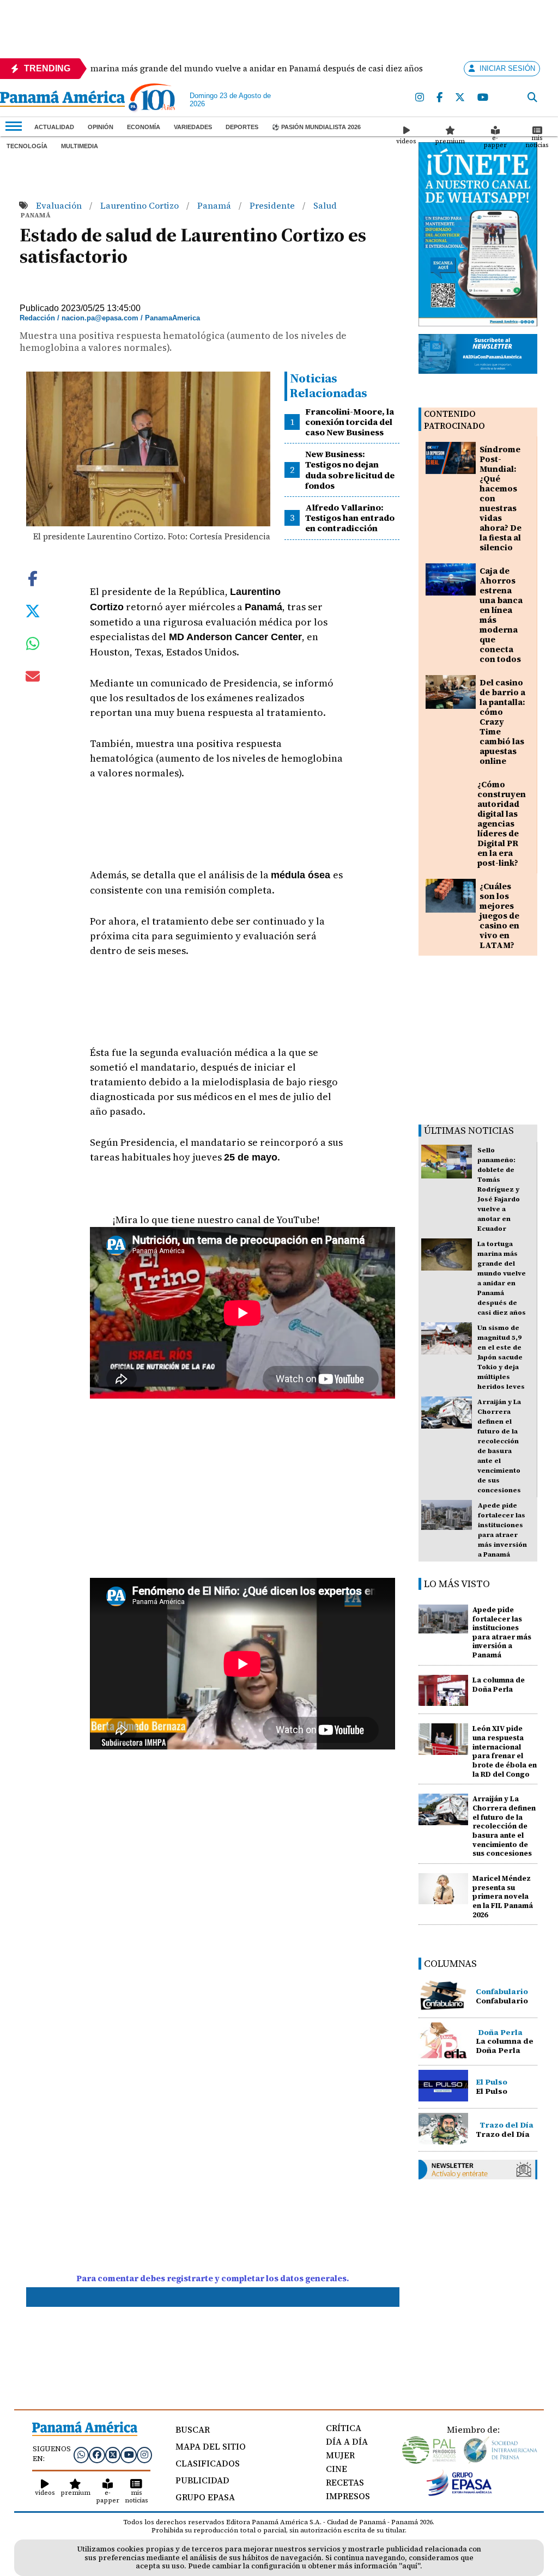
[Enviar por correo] (33, 678)
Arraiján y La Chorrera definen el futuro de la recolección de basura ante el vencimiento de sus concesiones (504, 1826)
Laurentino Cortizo (141, 205)
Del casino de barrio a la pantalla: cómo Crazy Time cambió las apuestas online (502, 722)
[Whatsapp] (81, 2455)
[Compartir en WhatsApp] (33, 646)
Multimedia (80, 146)
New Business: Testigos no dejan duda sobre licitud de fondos (350, 470)
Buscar (193, 2429)
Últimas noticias (469, 1130)
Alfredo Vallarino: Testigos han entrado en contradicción (350, 518)
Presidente (273, 205)
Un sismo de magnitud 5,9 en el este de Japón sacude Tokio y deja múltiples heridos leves (501, 1357)
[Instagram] (420, 98)
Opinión (101, 127)
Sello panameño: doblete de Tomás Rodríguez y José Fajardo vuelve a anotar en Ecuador (499, 1189)
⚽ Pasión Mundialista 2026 (316, 127)
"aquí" (410, 2566)
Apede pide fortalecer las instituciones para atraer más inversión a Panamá (502, 1632)
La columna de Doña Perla (499, 1685)
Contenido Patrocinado (454, 420)
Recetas (345, 2482)
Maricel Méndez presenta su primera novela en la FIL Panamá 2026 (503, 1897)
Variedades (193, 127)
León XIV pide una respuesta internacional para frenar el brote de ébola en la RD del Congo (505, 1751)
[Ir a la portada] (62, 100)
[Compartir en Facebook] (33, 578)
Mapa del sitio (211, 2446)
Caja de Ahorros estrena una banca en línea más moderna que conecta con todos (501, 615)
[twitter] (460, 98)
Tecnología (27, 146)
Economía (144, 127)
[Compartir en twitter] (33, 610)
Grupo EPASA (205, 2497)
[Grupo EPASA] (459, 2493)
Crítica (344, 2428)
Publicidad (202, 2480)
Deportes (242, 127)
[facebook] (440, 98)
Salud (325, 205)
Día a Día (347, 2441)
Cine (336, 2469)
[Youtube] (483, 98)
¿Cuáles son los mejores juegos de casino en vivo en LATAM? (499, 916)
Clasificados (208, 2463)
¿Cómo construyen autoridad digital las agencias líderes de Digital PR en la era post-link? (502, 824)
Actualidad (54, 127)
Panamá (215, 205)
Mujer (340, 2455)
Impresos (348, 2496)
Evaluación (60, 205)
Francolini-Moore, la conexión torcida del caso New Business (350, 422)
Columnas (450, 1963)
